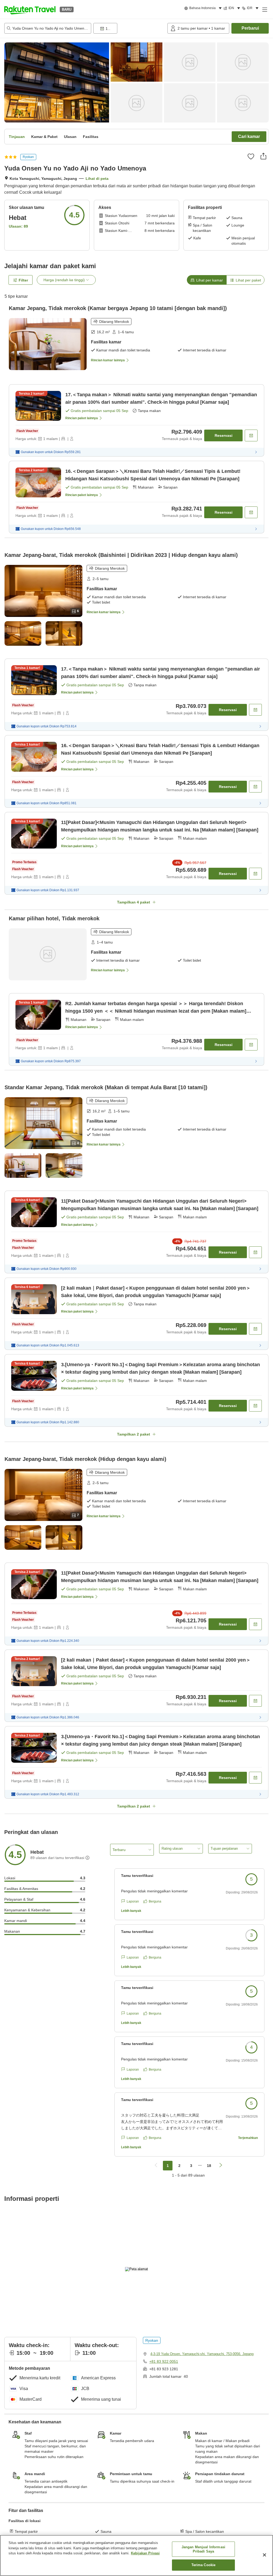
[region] (136, 2555)
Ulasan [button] (70, 137)
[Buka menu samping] (264, 9)
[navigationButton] (156, 2166)
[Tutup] (264, 2555)
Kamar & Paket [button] (44, 137)
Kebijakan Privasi (145, 2553)
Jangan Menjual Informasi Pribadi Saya (203, 2549)
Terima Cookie (204, 2565)
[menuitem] (204, 8)
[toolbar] (129, 28)
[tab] (207, 280)
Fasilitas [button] (91, 137)
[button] (30, 9)
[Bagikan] (263, 156)
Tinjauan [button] (17, 137)
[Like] (251, 156)
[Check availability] (251, 435)
